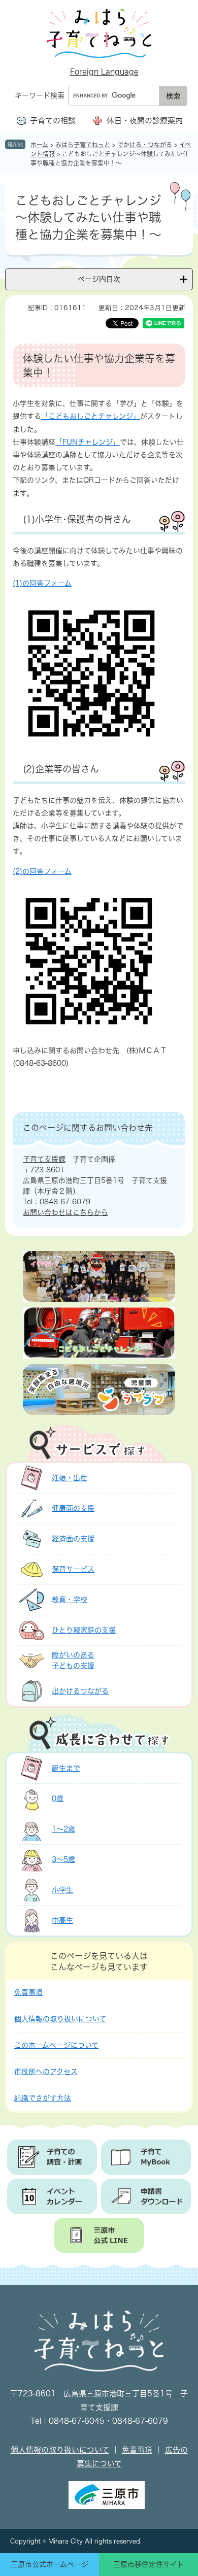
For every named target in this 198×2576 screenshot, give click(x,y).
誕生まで (66, 1768)
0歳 (58, 1799)
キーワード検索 (40, 95)
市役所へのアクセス (46, 2072)
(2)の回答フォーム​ (42, 871)
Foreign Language (104, 72)
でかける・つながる (145, 145)
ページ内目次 (99, 279)
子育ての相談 (53, 121)
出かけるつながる (80, 1691)
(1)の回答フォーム (42, 583)
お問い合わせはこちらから (65, 1212)
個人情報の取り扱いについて (60, 2019)
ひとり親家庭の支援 (84, 1630)
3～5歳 (63, 1859)
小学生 (62, 1890)
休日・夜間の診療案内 (145, 121)
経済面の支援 (73, 1539)
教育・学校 (70, 1600)
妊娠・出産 (70, 1478)
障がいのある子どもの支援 (73, 1660)
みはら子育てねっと (83, 145)
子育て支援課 (44, 1159)
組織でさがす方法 (43, 2098)
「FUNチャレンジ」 (88, 442)
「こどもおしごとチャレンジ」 (91, 416)
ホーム (39, 145)
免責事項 (28, 1992)
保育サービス (73, 1569)
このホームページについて (56, 2045)
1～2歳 (63, 1829)
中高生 (62, 1920)
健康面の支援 (73, 1508)
